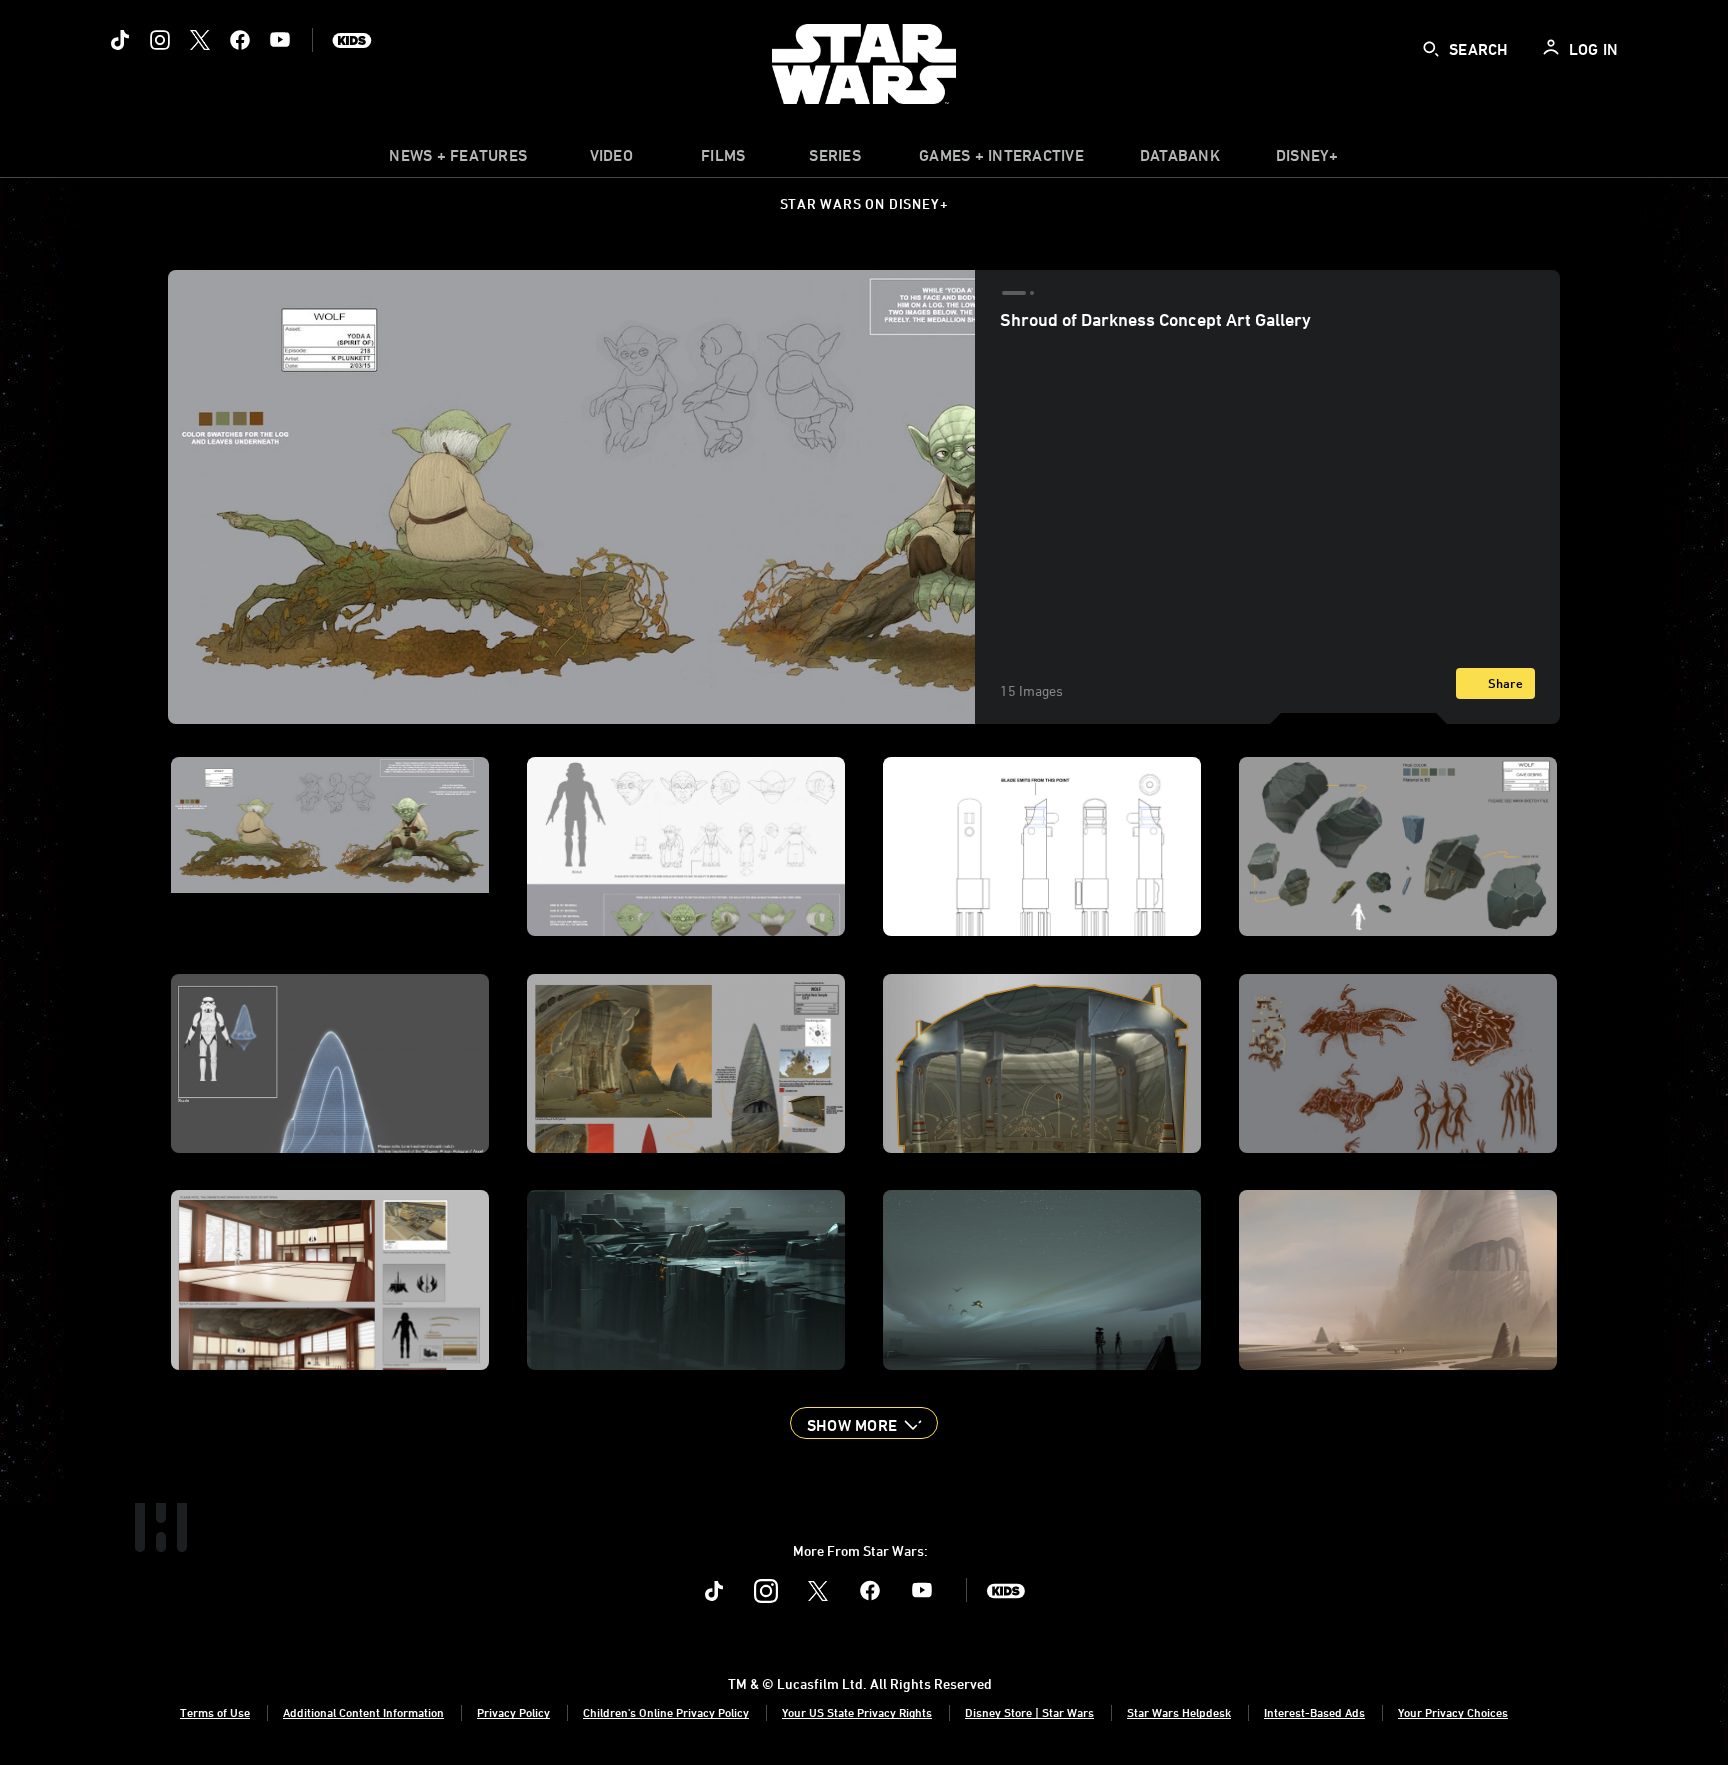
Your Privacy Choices (1453, 1712)
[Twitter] (200, 40)
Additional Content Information (363, 1712)
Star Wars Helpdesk (1179, 1712)
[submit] (1431, 49)
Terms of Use (215, 1712)
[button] (864, 1423)
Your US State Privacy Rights (857, 1712)
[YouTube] (280, 40)
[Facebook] (240, 40)
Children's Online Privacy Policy (666, 1712)
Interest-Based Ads (1314, 1712)
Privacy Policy (513, 1712)
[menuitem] (611, 160)
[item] (458, 160)
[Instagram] (160, 40)
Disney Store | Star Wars (1029, 1712)
